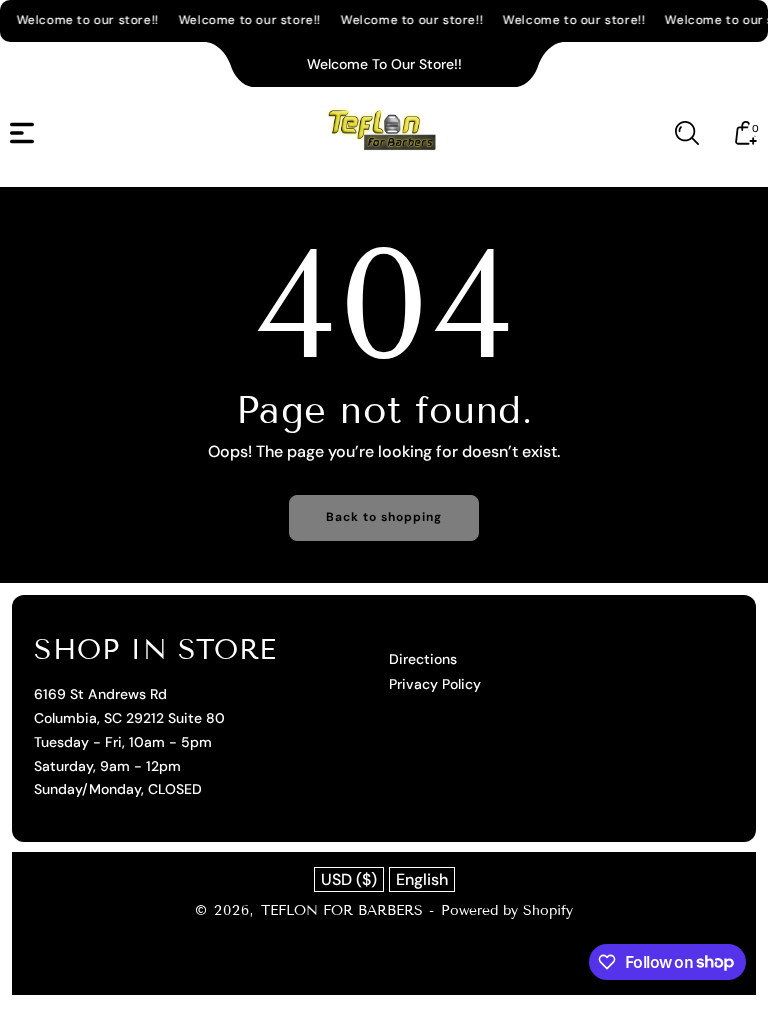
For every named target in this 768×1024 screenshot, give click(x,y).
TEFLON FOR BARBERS (342, 910)
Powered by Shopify (507, 910)
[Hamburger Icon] (22, 133)
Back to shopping (384, 517)
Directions (423, 659)
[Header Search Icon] (687, 133)
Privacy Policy (435, 684)
